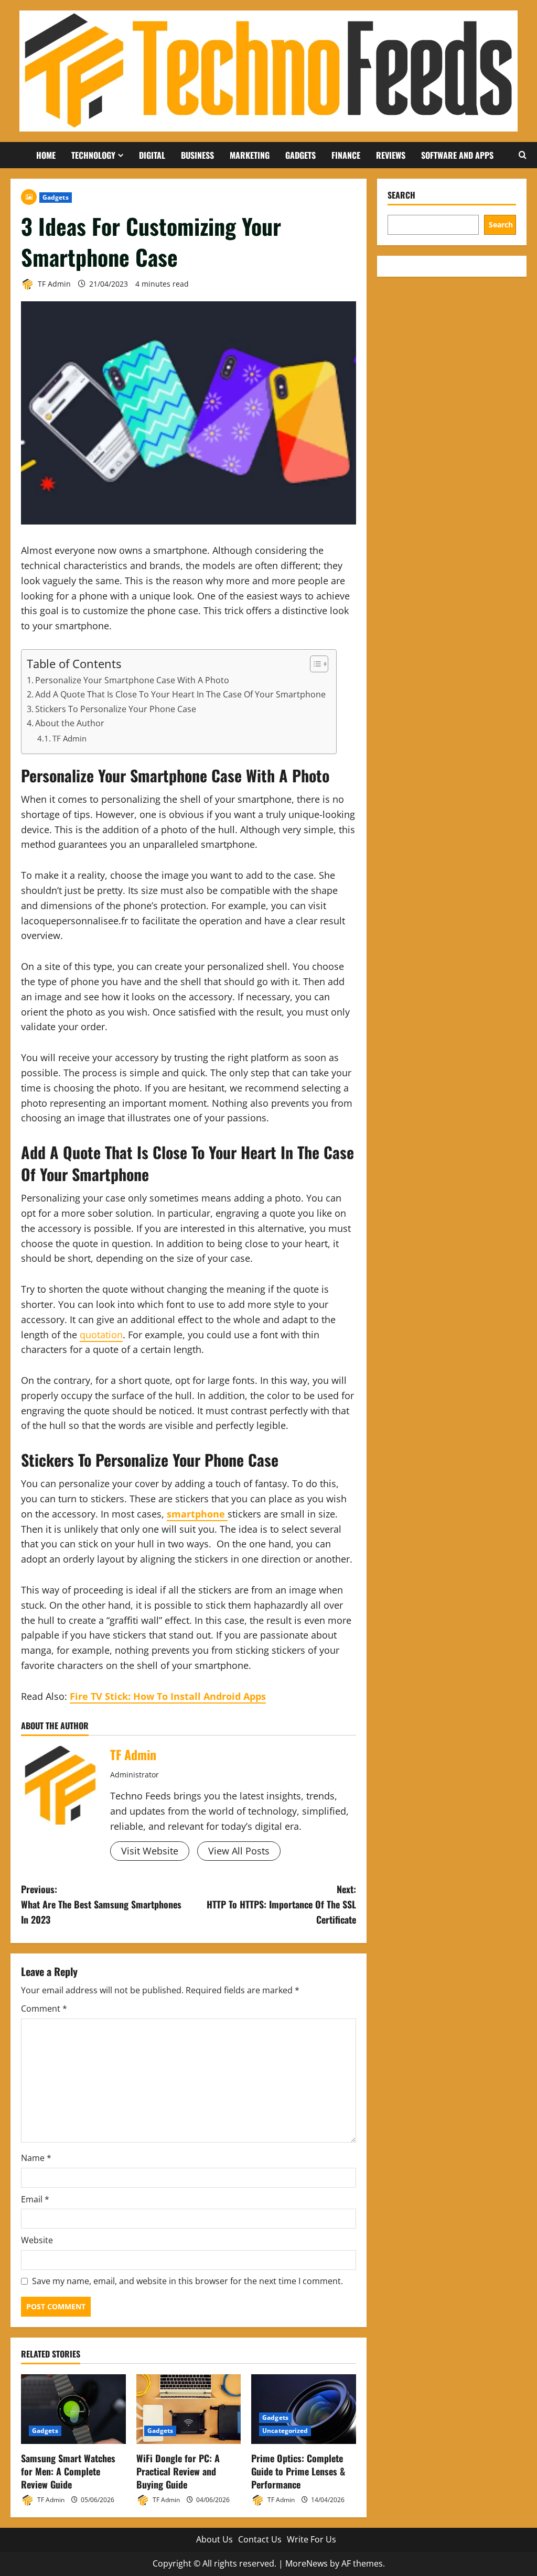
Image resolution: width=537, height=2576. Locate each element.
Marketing (250, 155)
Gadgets (300, 155)
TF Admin (53, 284)
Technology (93, 155)
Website (37, 2240)
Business (197, 155)
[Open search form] (523, 155)
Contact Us (260, 2539)
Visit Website (150, 1851)
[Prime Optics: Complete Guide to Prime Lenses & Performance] (304, 2409)
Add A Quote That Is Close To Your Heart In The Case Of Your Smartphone (180, 694)
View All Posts (239, 1851)
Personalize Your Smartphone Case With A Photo (132, 680)
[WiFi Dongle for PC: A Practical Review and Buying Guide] (189, 2409)
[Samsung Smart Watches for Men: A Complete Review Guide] (73, 2409)
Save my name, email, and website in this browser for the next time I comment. (187, 2281)
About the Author (70, 723)
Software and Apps (457, 155)
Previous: (101, 1904)
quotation (101, 1335)
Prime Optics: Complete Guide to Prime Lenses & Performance (298, 2471)
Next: (281, 1904)
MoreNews (307, 2563)
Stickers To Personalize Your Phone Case (116, 709)
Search (401, 195)
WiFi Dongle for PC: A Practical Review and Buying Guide (178, 2471)
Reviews (391, 155)
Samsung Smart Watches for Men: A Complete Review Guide (68, 2471)
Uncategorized (285, 2431)
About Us (214, 2539)
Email (35, 2199)
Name (36, 2158)
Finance (346, 155)
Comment (44, 2009)
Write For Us (312, 2539)
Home (46, 155)
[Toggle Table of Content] (314, 664)
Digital (152, 155)
